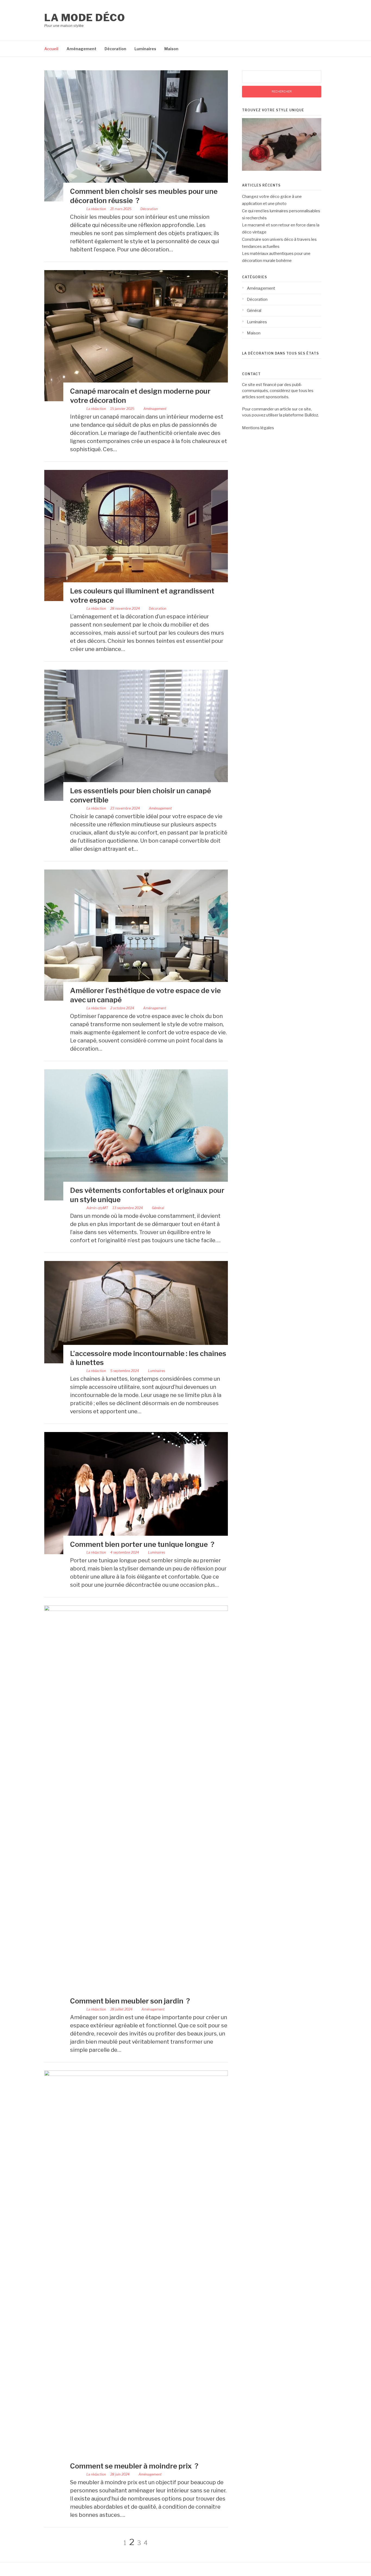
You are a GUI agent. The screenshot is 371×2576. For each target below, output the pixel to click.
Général (158, 1208)
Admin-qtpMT (97, 1208)
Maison (171, 49)
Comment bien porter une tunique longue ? (142, 1544)
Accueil (51, 49)
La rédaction (96, 209)
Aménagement (81, 49)
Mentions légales (258, 428)
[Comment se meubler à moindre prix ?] (136, 2075)
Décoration (115, 49)
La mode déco (85, 18)
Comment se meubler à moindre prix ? (134, 2466)
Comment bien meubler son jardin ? (130, 2001)
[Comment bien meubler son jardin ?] (136, 1610)
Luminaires (145, 49)
